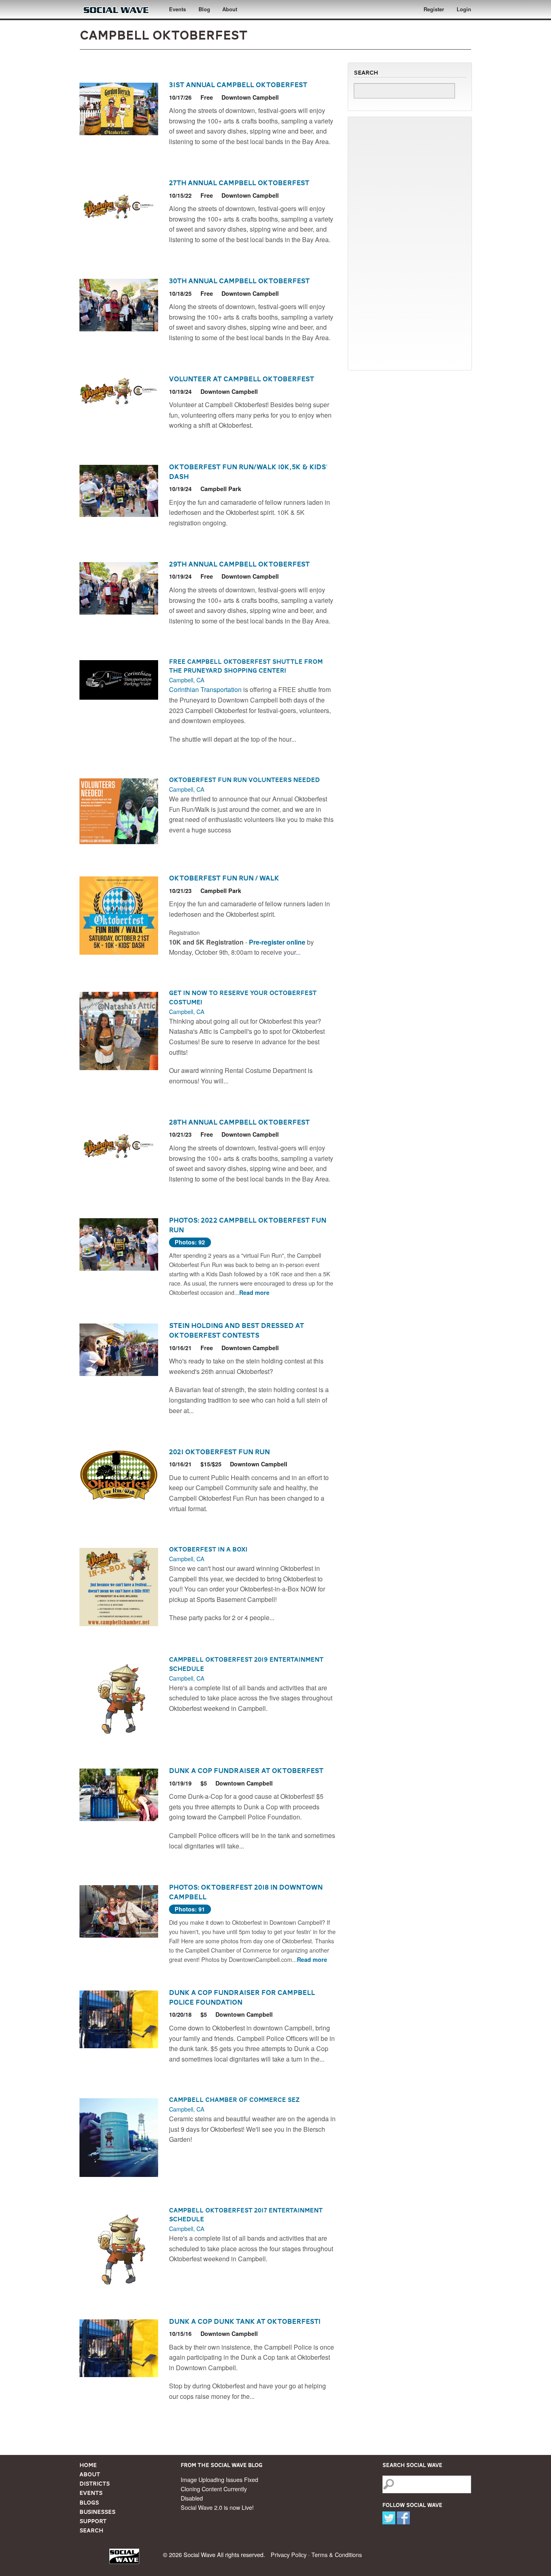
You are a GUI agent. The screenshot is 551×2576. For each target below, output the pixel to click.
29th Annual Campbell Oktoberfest (239, 564)
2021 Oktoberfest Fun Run (219, 1452)
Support (93, 2521)
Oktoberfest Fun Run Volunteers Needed (244, 780)
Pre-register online (278, 942)
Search (91, 2530)
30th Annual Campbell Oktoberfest (239, 281)
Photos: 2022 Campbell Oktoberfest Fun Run (248, 1225)
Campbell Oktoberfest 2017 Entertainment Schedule (246, 2215)
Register (434, 9)
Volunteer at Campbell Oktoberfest (242, 379)
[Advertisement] (410, 243)
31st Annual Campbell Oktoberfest (238, 85)
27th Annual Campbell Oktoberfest (239, 183)
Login (464, 9)
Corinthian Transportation (206, 689)
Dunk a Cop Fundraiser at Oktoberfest (246, 1771)
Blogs (89, 2503)
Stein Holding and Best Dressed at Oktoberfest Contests (237, 1330)
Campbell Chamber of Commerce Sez (234, 2100)
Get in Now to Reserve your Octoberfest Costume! (243, 997)
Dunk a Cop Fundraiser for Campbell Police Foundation (242, 1997)
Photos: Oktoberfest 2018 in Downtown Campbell (246, 1892)
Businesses (97, 2512)
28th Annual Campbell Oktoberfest (239, 1122)
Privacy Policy (289, 2554)
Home (88, 2465)
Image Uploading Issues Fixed (219, 2479)
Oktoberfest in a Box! (208, 1549)
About (230, 9)
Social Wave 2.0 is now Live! (217, 2507)
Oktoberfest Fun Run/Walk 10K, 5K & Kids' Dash (248, 472)
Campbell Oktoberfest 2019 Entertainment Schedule (246, 1664)
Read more (254, 1292)
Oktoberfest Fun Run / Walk (224, 878)
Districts (95, 2484)
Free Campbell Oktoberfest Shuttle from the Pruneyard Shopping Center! (246, 666)
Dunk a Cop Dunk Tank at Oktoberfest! (245, 2321)
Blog (204, 9)
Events (177, 9)
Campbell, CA (187, 680)
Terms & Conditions (337, 2554)
